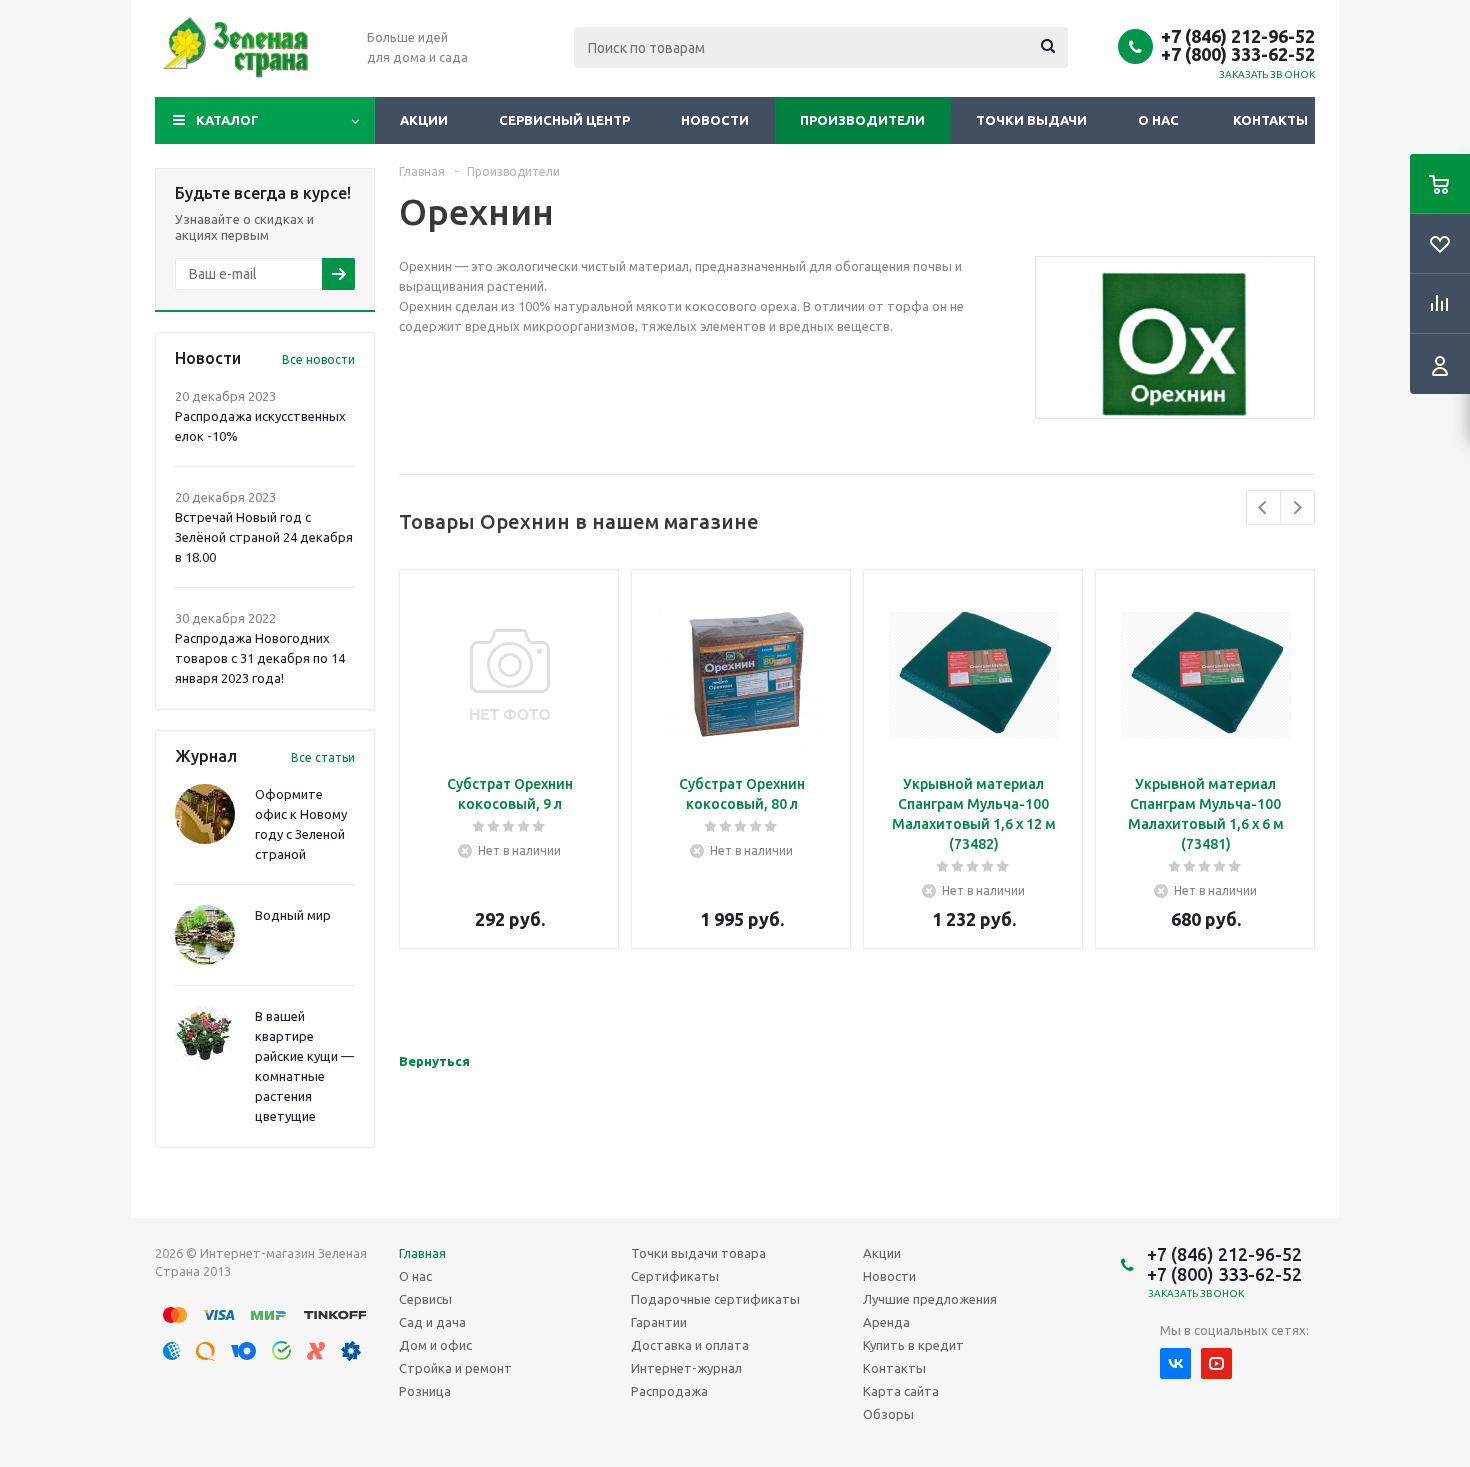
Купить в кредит (913, 1345)
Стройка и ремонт (455, 1368)
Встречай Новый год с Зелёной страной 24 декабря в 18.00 (264, 537)
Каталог (227, 120)
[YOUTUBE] (1216, 1363)
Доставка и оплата (690, 1345)
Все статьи (323, 757)
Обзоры (888, 1414)
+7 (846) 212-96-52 (1238, 36)
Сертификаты (675, 1276)
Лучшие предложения (930, 1299)
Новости (715, 120)
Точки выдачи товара (698, 1253)
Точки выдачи (1031, 120)
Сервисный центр (564, 120)
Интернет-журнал (686, 1368)
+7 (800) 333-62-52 (1238, 54)
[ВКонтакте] (1175, 1363)
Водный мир (293, 915)
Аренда (886, 1322)
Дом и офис (435, 1345)
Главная (422, 1253)
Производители (862, 120)
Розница (425, 1391)
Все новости (318, 359)
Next (1297, 507)
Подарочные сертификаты (715, 1299)
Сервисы (425, 1299)
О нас (1158, 120)
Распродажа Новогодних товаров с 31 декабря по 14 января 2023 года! (260, 658)
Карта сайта (901, 1391)
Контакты (1270, 120)
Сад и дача (432, 1322)
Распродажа (669, 1391)
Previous (1263, 507)
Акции (424, 120)
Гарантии (659, 1322)
